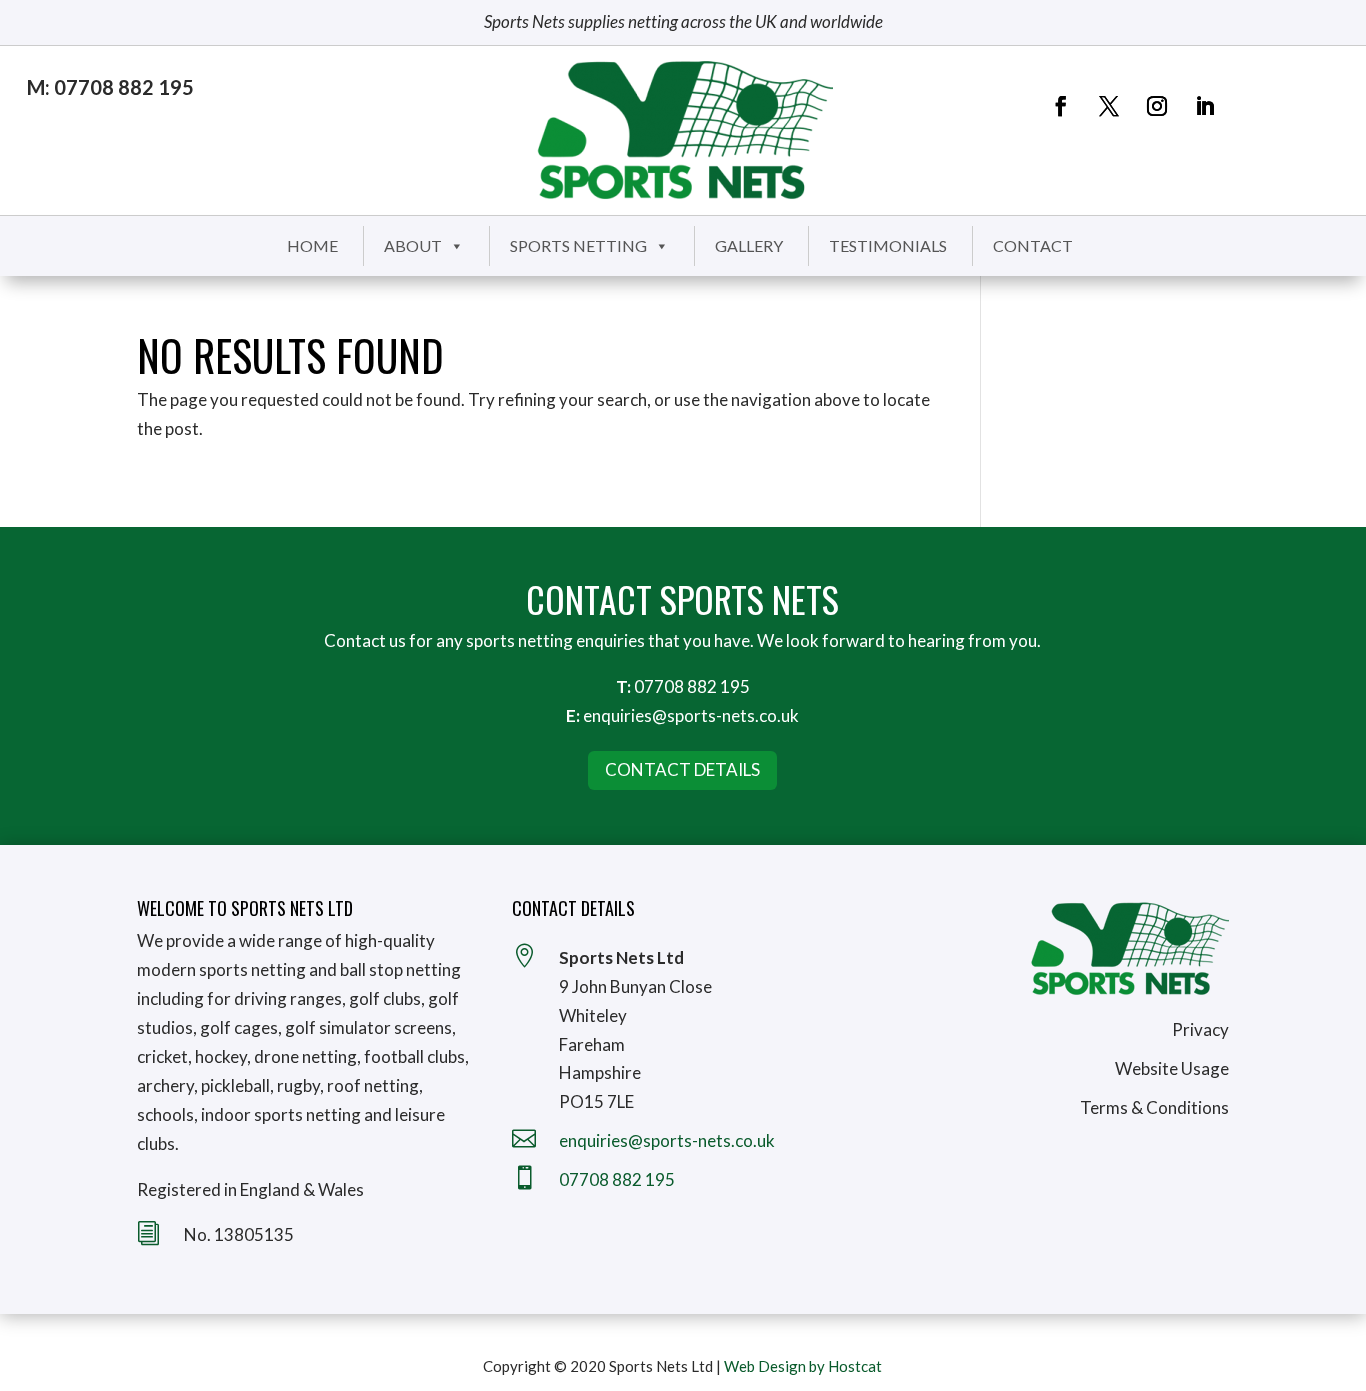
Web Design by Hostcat (803, 1366)
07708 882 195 (692, 686)
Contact (1033, 245)
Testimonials (888, 245)
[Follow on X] (1109, 106)
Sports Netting (578, 245)
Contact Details (682, 769)
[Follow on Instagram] (1157, 106)
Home (312, 245)
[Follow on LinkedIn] (1205, 106)
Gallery (749, 245)
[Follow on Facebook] (1061, 106)
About (413, 245)
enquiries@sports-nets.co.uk (691, 715)
